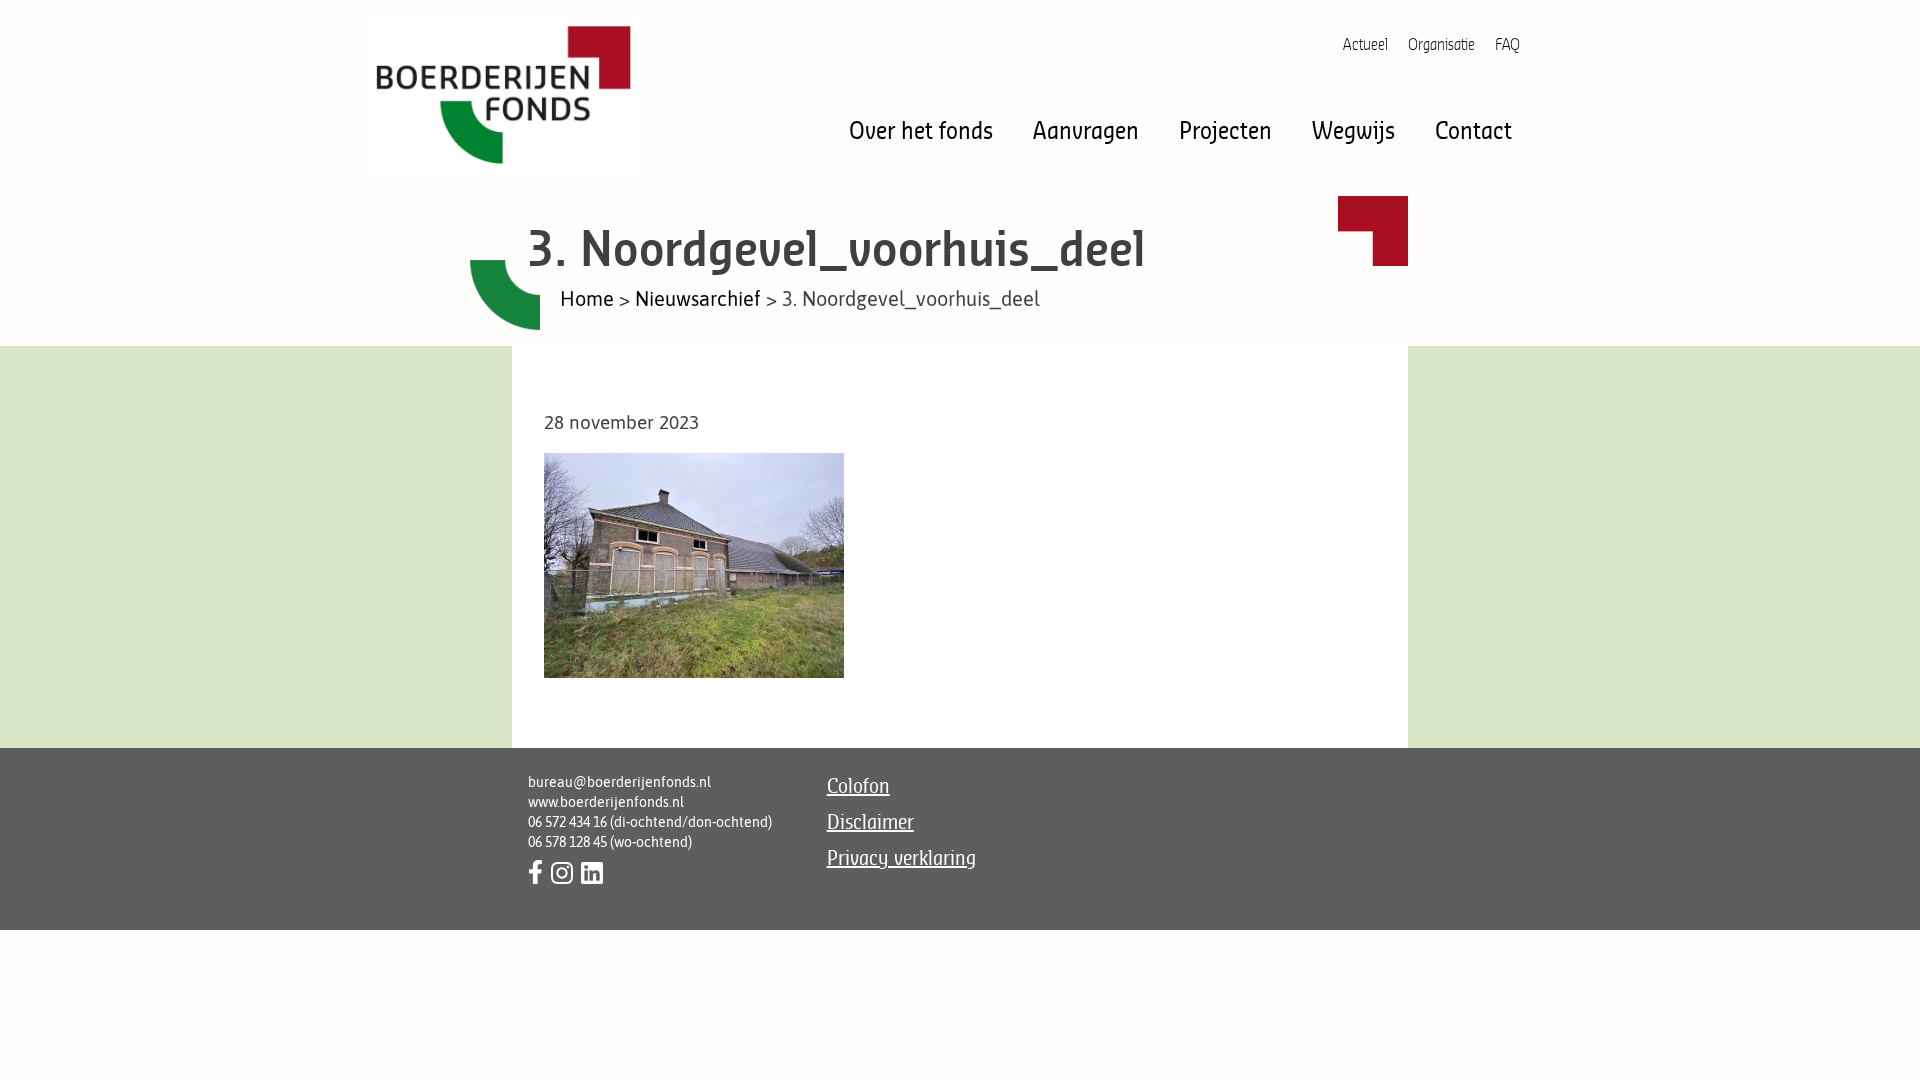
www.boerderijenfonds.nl (606, 802)
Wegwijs (1353, 129)
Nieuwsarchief (698, 298)
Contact (1473, 129)
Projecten (1225, 129)
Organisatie (1441, 44)
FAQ (1507, 44)
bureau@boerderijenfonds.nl (619, 782)
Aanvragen (1086, 129)
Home (587, 298)
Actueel (1365, 44)
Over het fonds (921, 129)
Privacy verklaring (901, 857)
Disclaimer (870, 821)
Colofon (858, 785)
